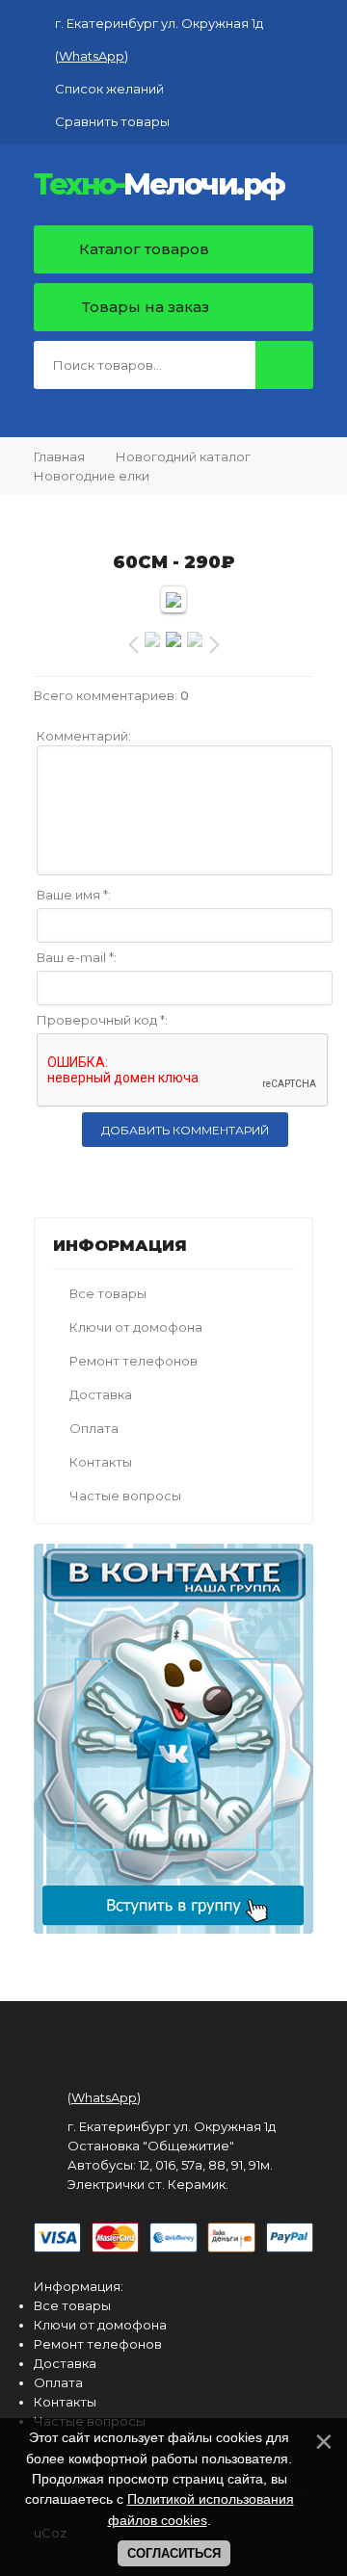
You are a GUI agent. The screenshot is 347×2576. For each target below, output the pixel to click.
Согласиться (174, 2553)
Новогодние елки (92, 476)
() (92, 56)
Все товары (108, 1293)
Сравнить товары (112, 121)
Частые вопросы (125, 1496)
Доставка (101, 1394)
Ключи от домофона (136, 1327)
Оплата (94, 1428)
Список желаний (109, 89)
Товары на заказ (146, 307)
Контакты (101, 1462)
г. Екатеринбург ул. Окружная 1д (159, 23)
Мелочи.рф (159, 185)
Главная (59, 456)
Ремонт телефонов (133, 1361)
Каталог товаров (142, 249)
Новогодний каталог (183, 456)
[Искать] (284, 365)
